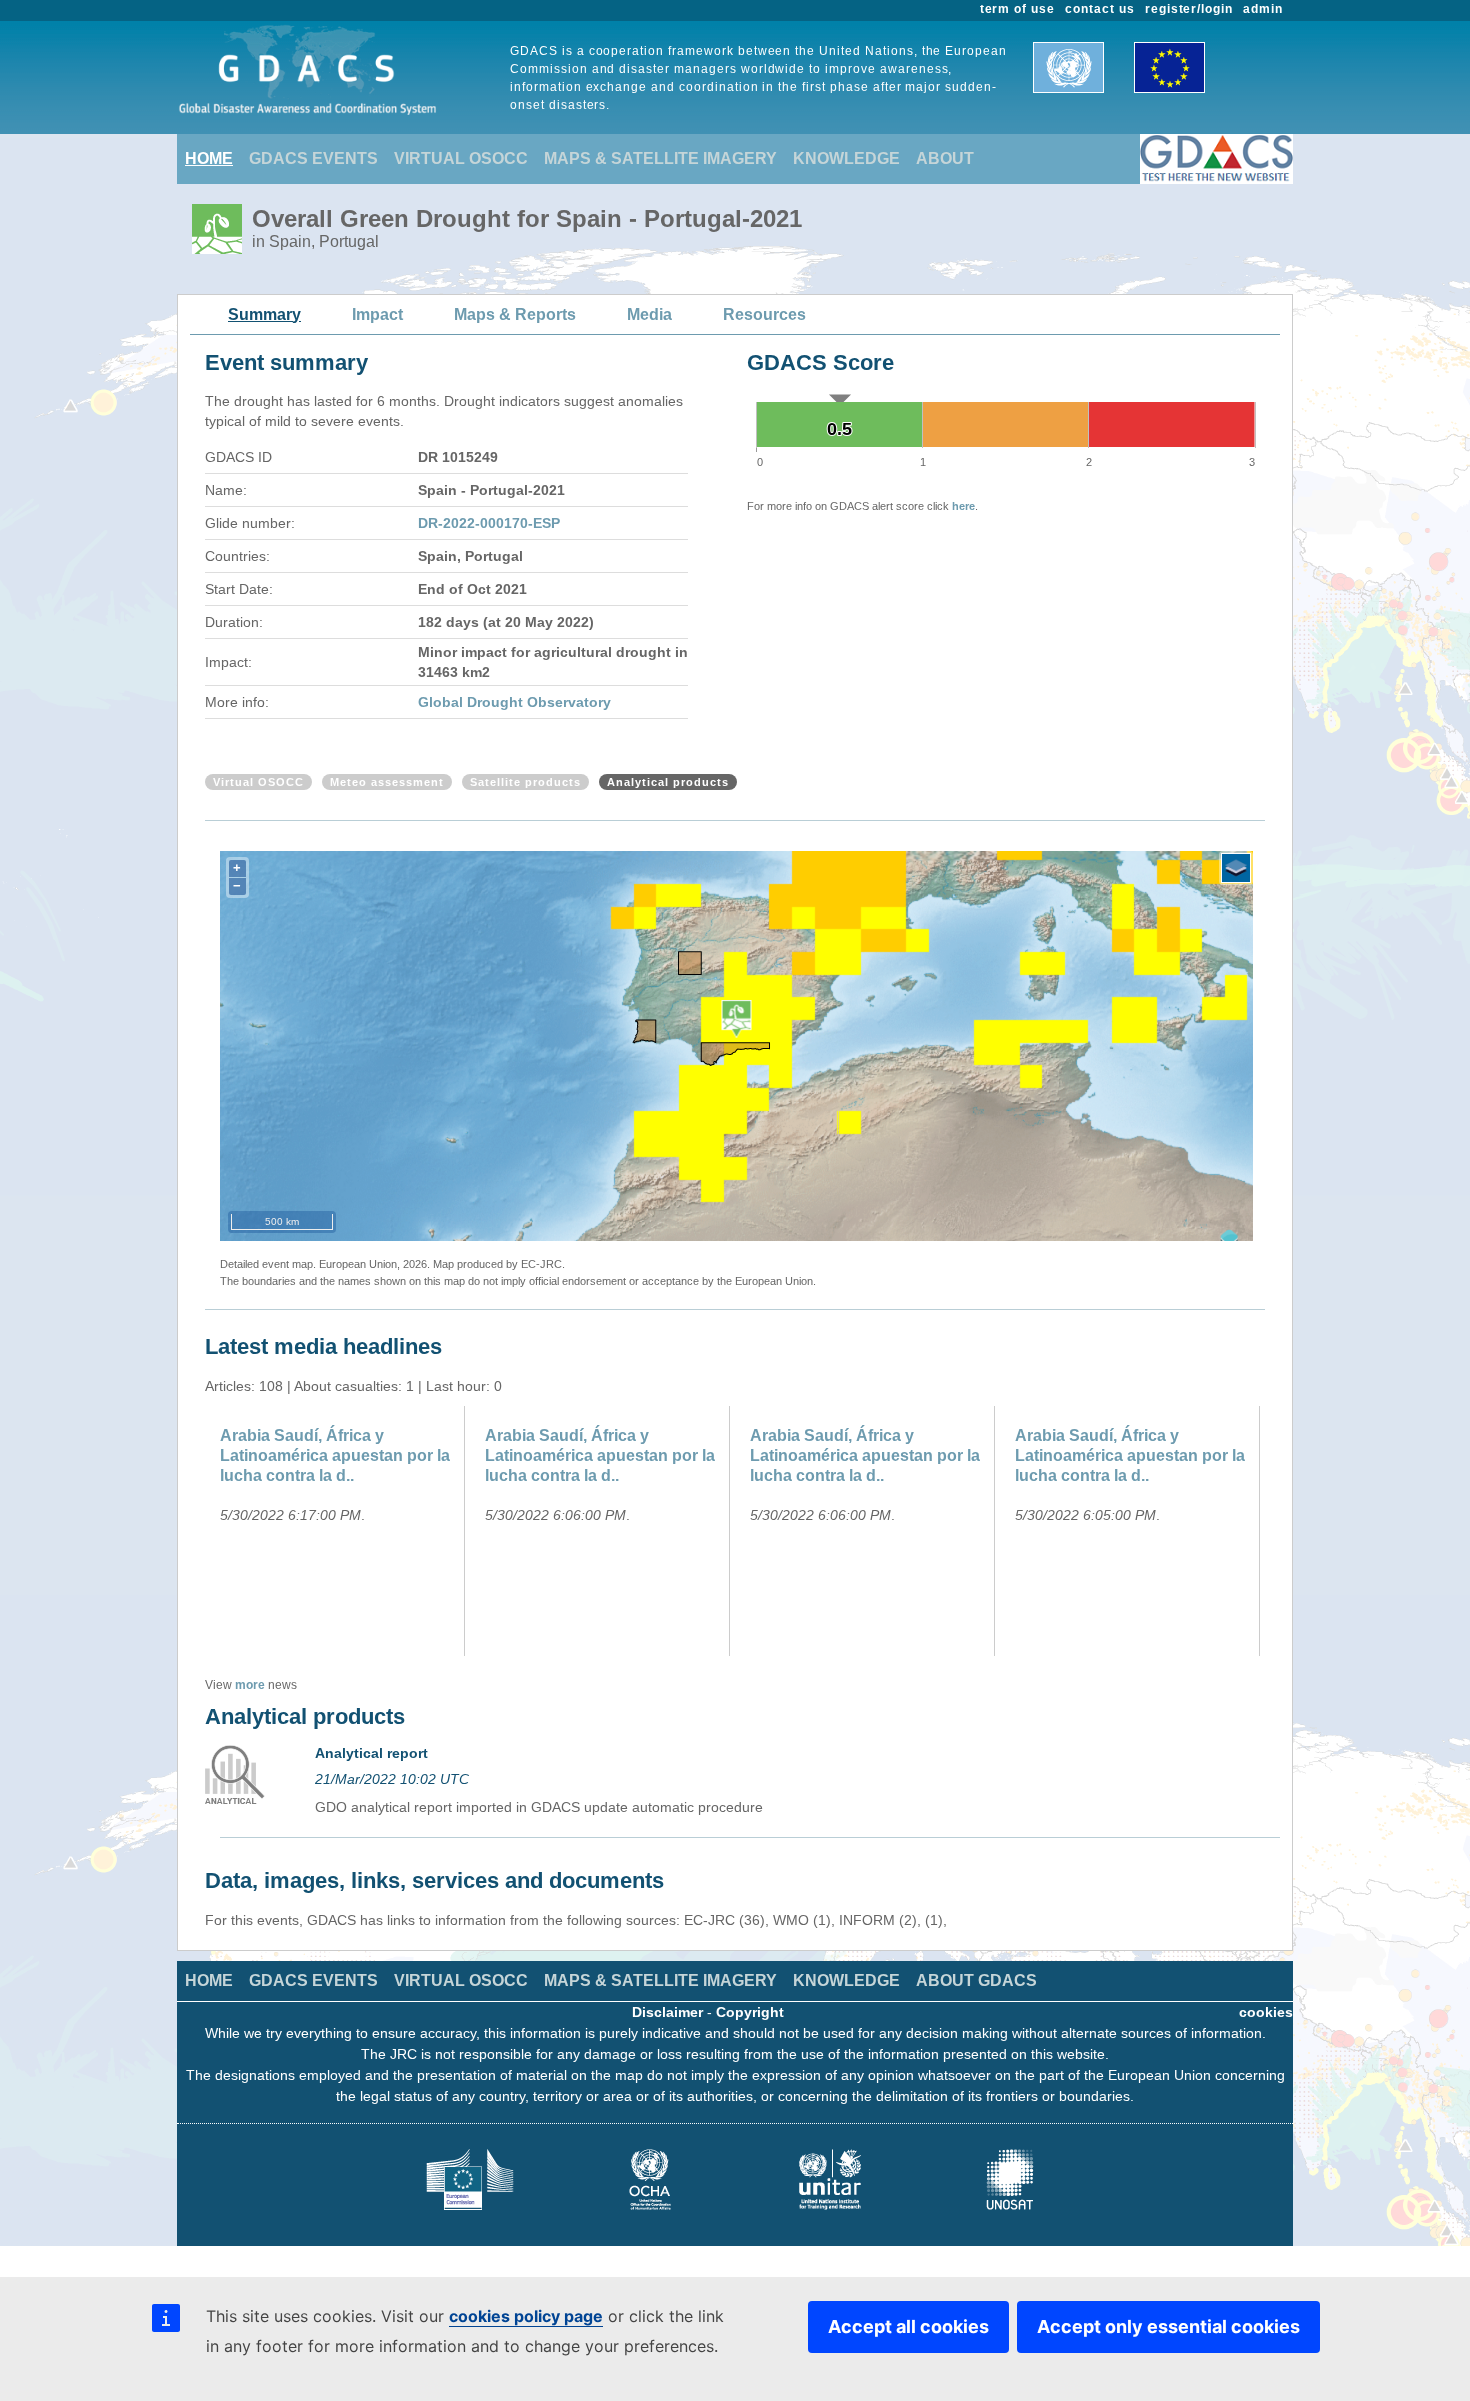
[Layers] (1236, 868)
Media (649, 314)
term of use (1018, 9)
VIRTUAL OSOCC (461, 158)
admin (1263, 9)
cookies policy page (526, 2316)
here (963, 506)
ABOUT (945, 158)
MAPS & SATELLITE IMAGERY (660, 158)
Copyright (750, 2012)
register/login (1189, 9)
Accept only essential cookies (1168, 2326)
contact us (1100, 9)
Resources (764, 314)
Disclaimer (667, 2012)
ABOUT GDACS (976, 1980)
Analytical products (668, 782)
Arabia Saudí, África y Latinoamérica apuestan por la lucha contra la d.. (335, 1455)
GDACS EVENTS (313, 158)
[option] (337, 1531)
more (250, 1685)
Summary (264, 314)
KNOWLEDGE (846, 158)
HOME (209, 158)
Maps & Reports (515, 314)
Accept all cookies (908, 2326)
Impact (377, 314)
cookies (1266, 2012)
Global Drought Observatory (514, 702)
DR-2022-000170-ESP (489, 523)
